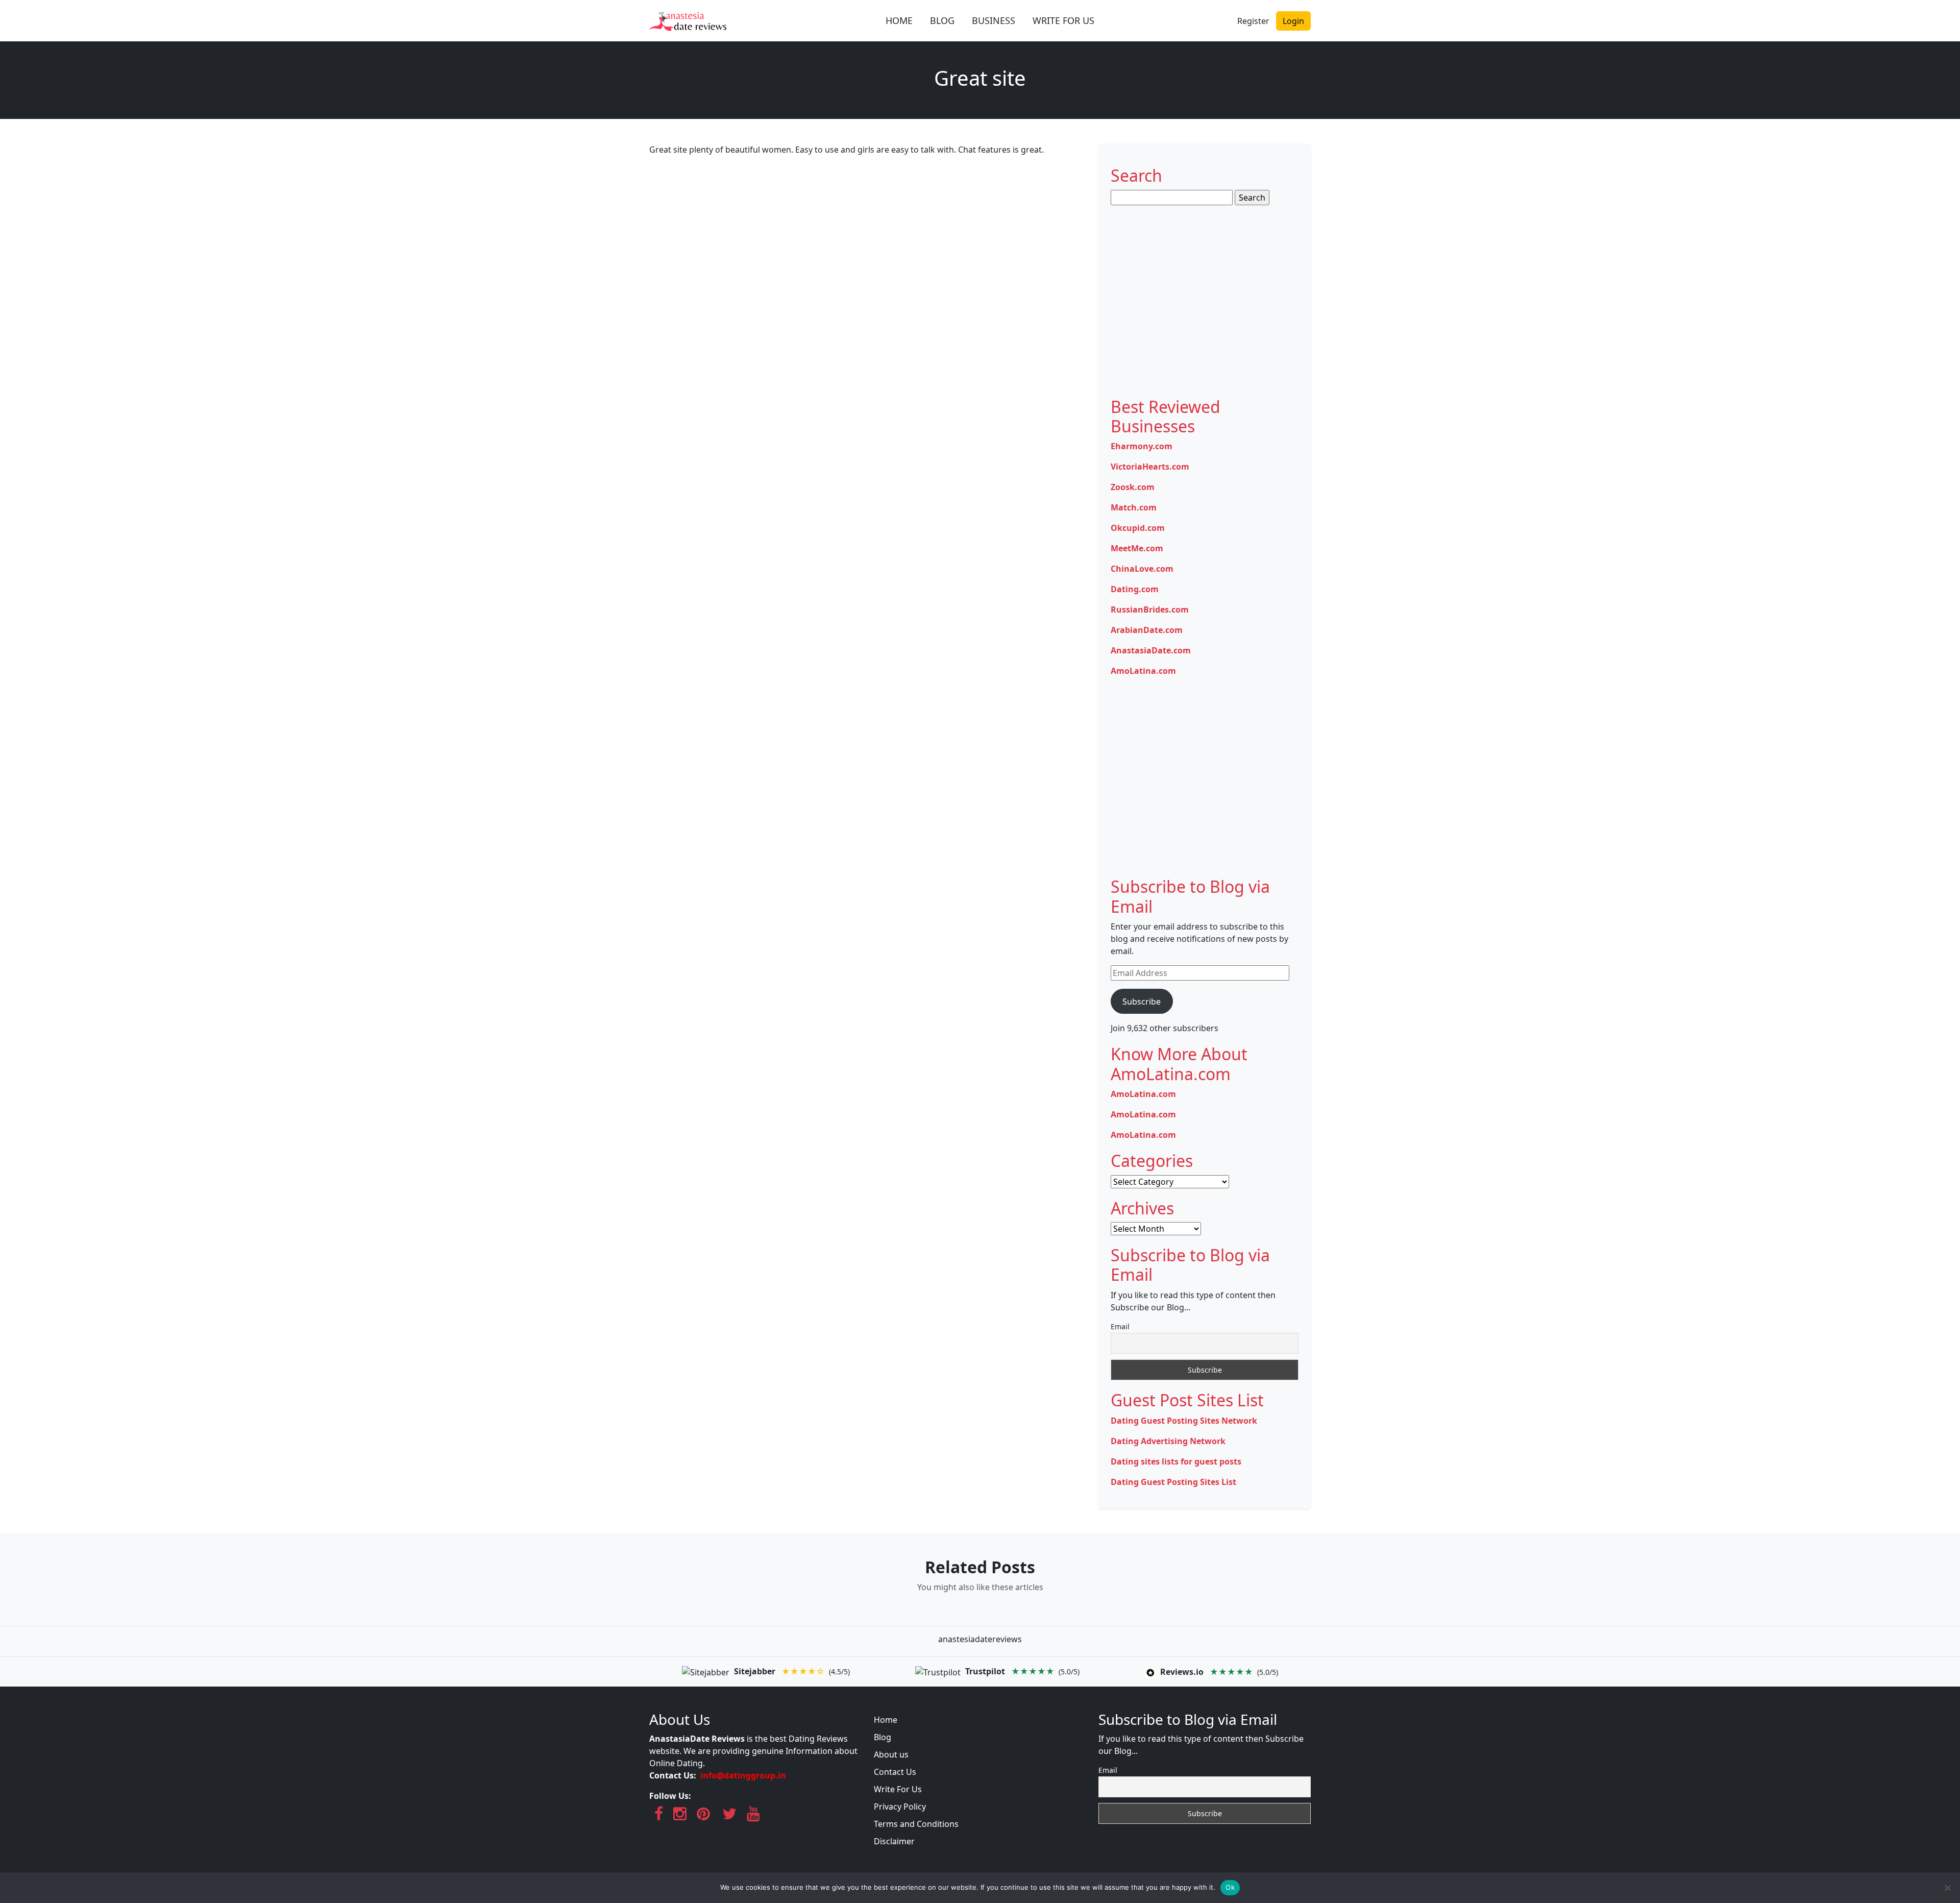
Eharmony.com (1142, 446)
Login (1293, 21)
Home (886, 1720)
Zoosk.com (1133, 487)
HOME (899, 20)
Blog (883, 1737)
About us (891, 1754)
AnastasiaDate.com (1151, 650)
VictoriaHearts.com (1150, 467)
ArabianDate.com (1147, 630)
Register (1253, 21)
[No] (1947, 1888)
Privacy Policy (900, 1807)
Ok (1230, 1887)
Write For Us (898, 1789)
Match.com (1134, 507)
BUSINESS (994, 20)
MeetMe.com (1137, 548)
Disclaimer (894, 1841)
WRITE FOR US (1063, 20)
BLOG (942, 20)
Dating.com (1135, 589)
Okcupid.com (1138, 528)
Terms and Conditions (916, 1824)
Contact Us (895, 1772)
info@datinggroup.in (743, 1775)
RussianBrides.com (1150, 609)
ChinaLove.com (1142, 569)
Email (1120, 1326)
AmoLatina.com (1143, 671)
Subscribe (1142, 1002)
